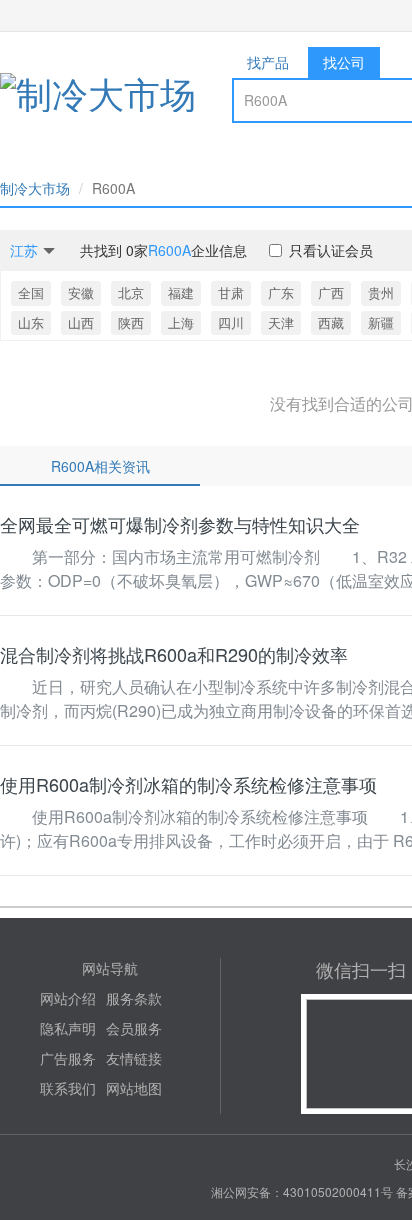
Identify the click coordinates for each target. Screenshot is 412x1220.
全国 (31, 292)
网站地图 (134, 1088)
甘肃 (231, 292)
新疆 (381, 322)
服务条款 (134, 998)
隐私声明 (68, 1028)
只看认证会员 (331, 250)
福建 (181, 292)
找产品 (268, 62)
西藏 (331, 322)
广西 (331, 292)
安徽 (81, 292)
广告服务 (68, 1058)
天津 (281, 322)
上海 (181, 322)
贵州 (381, 292)
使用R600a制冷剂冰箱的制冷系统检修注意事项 (188, 784)
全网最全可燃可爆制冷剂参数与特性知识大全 (180, 524)
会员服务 (134, 1028)
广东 (281, 292)
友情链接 (134, 1058)
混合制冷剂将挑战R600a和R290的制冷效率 (174, 654)
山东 (31, 322)
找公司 (344, 62)
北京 (131, 292)
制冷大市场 (35, 188)
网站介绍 (68, 998)
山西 (81, 322)
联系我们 (68, 1088)
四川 (231, 322)
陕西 (131, 322)
